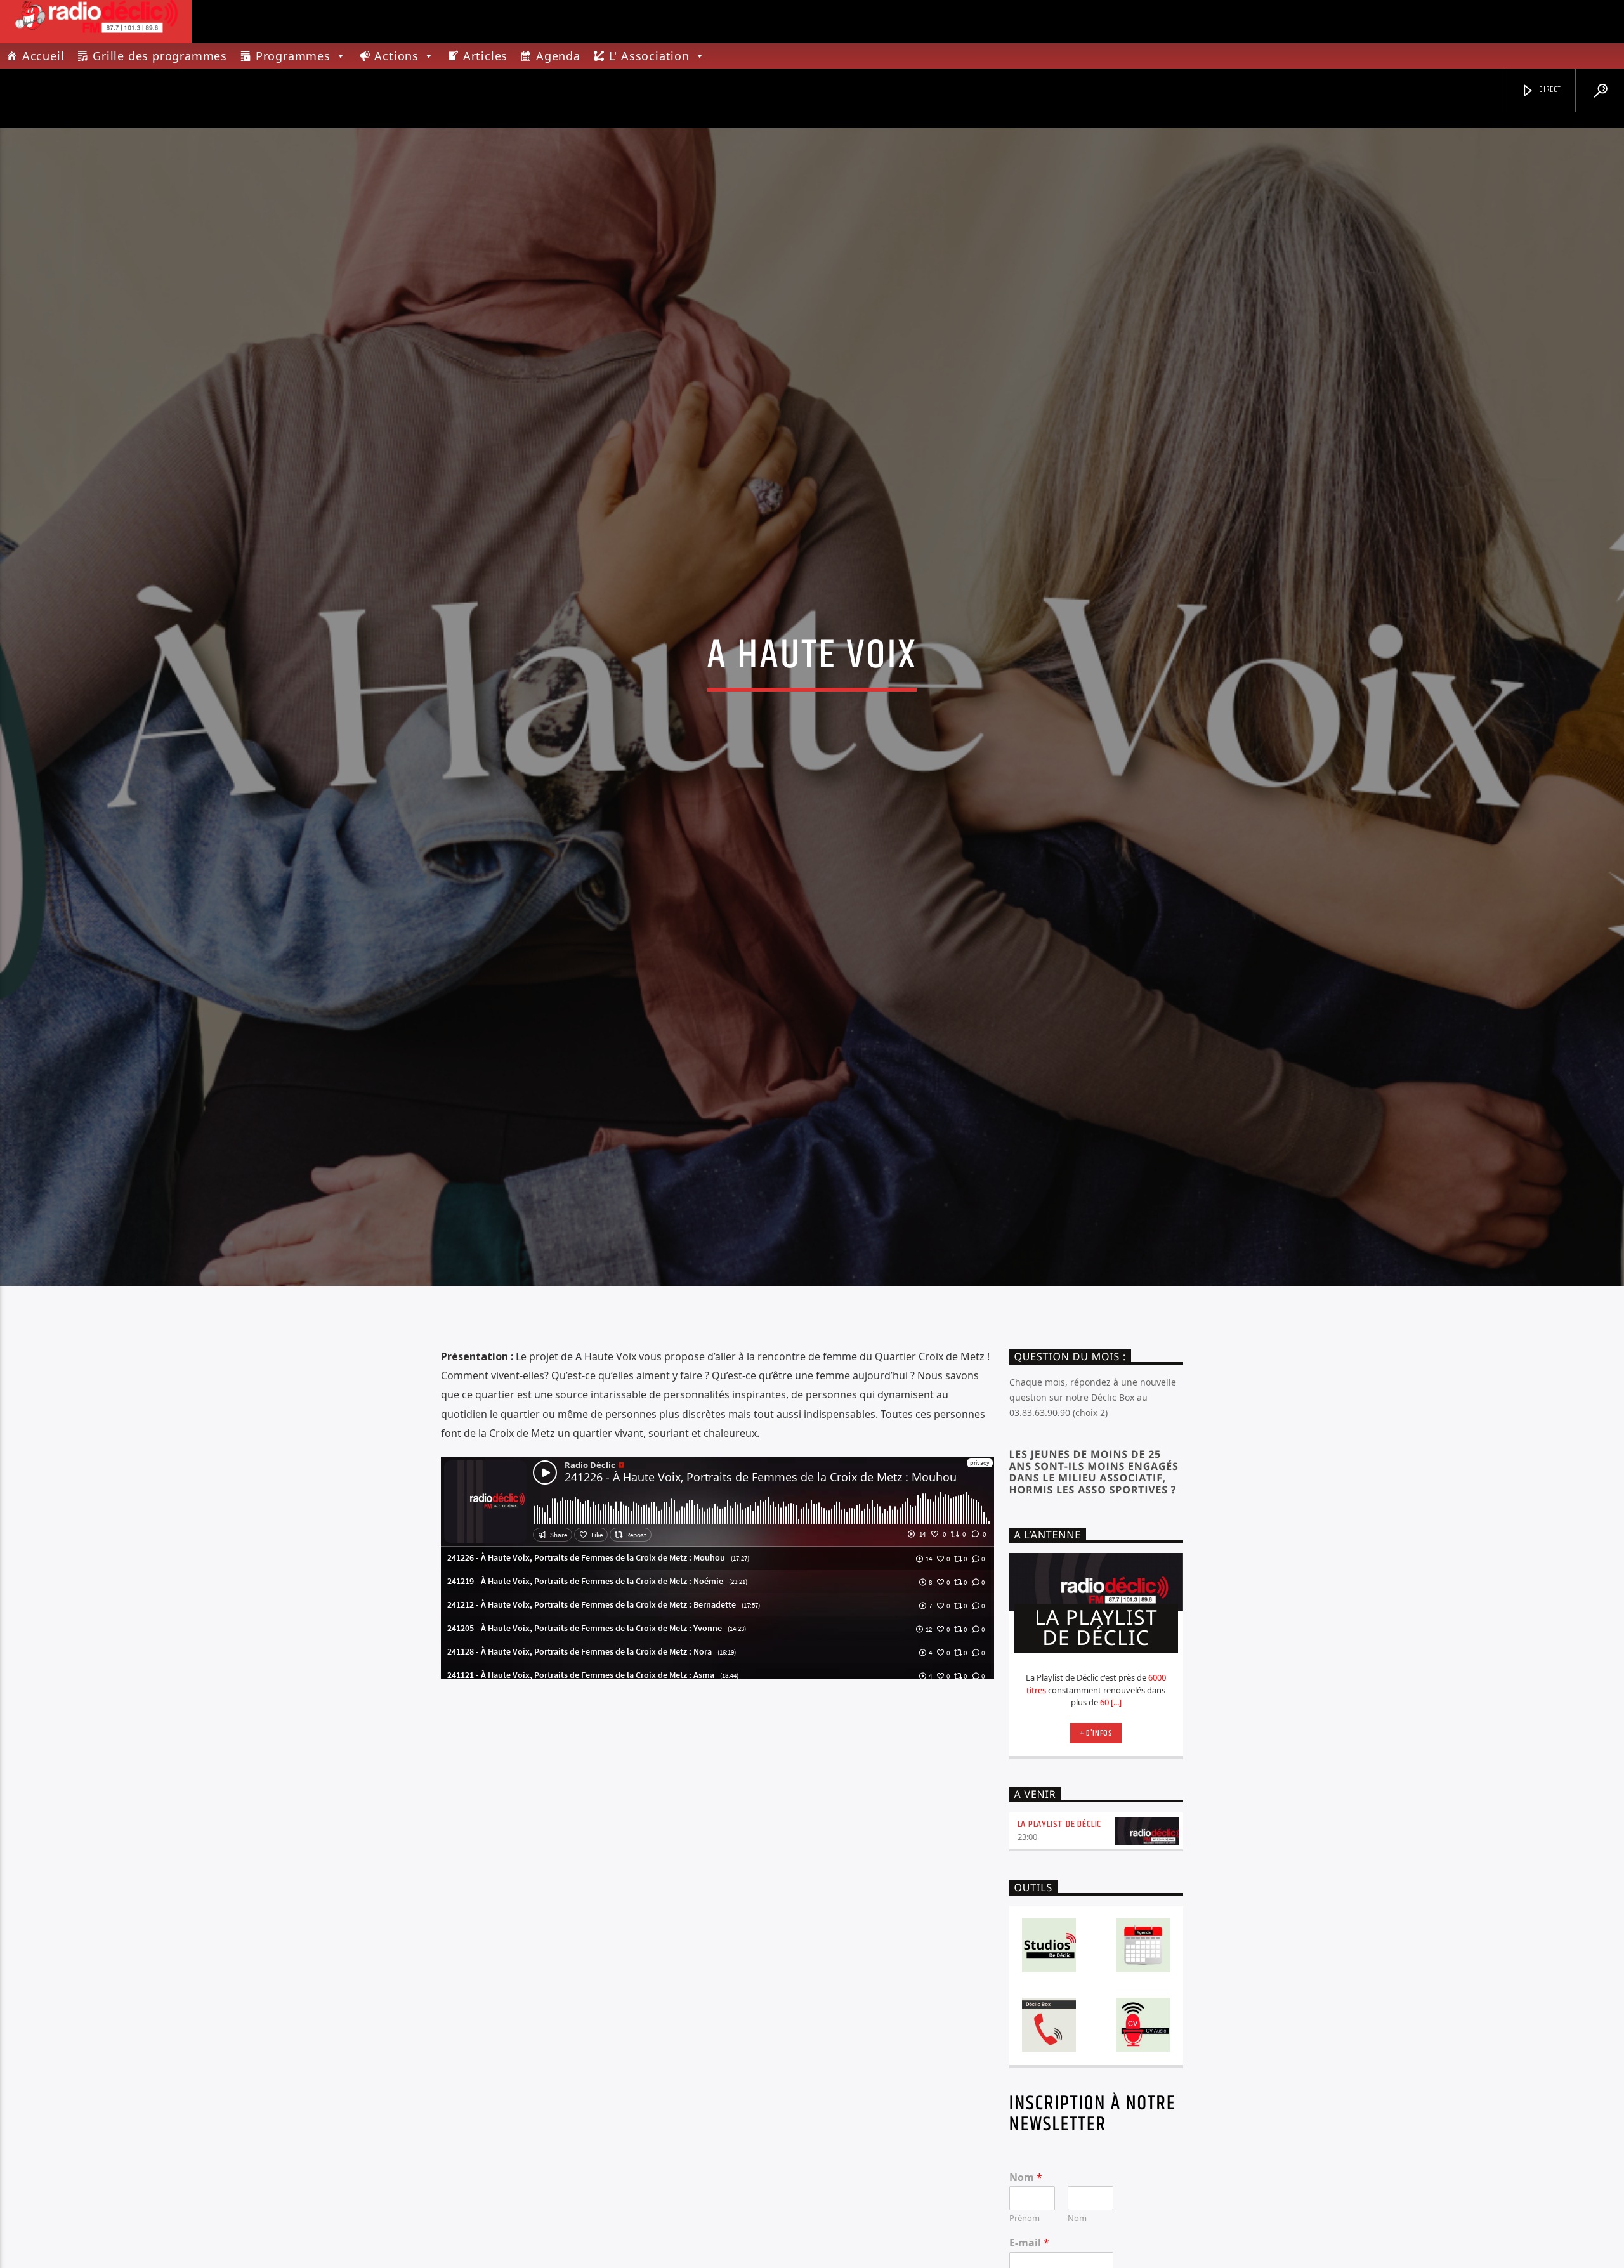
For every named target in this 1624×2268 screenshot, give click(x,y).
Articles (485, 56)
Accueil (43, 56)
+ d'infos (1096, 1809)
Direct (1549, 90)
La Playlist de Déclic (1060, 1900)
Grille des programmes (160, 56)
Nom (1026, 2253)
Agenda (558, 56)
